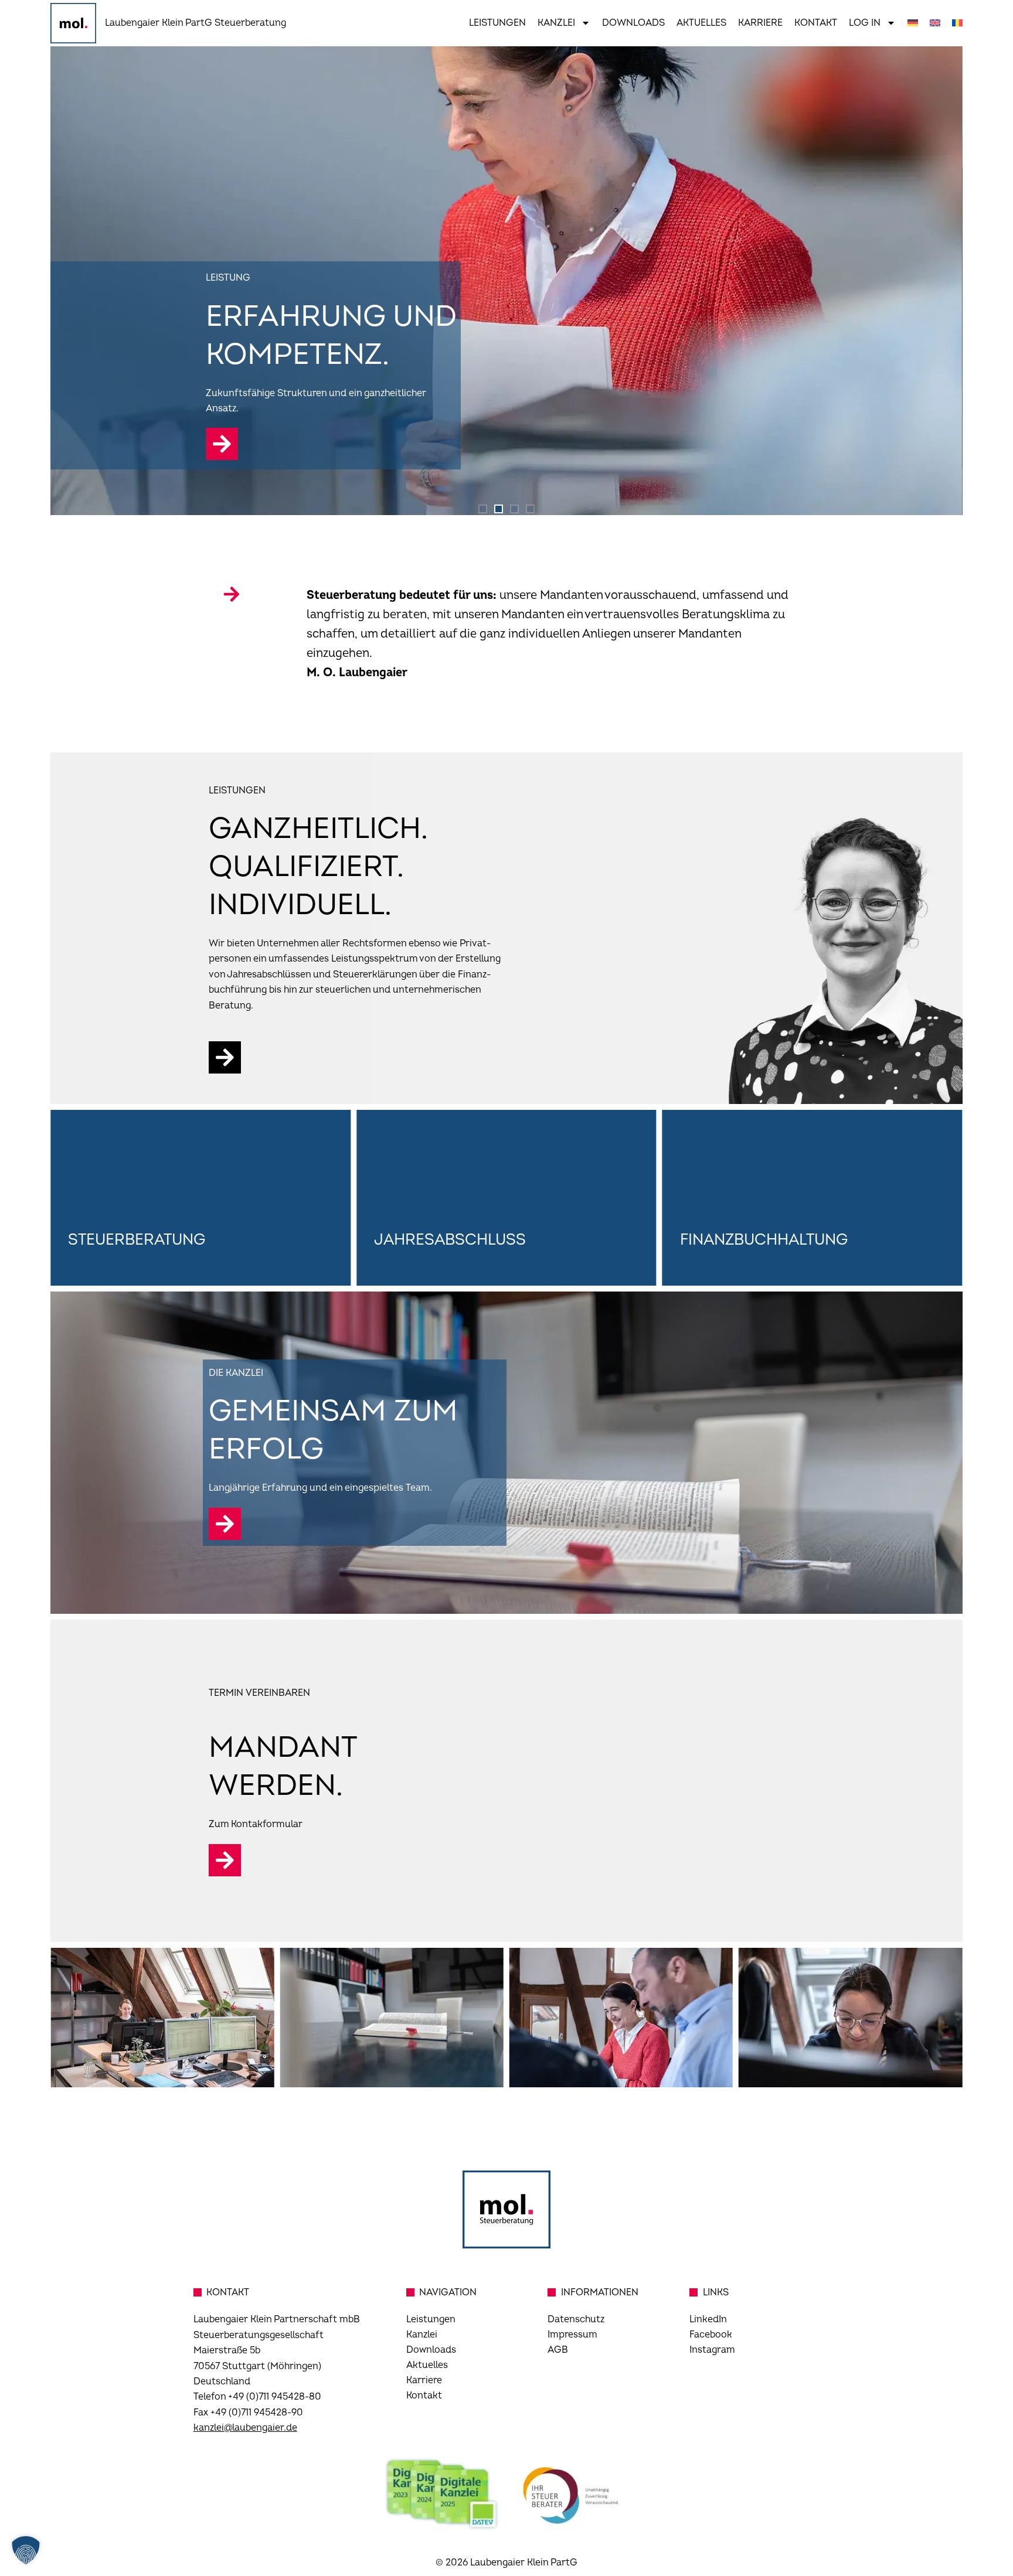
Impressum (572, 2335)
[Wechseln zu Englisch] (935, 23)
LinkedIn (708, 2319)
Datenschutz (576, 2319)
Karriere (760, 23)
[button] (483, 509)
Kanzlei (556, 23)
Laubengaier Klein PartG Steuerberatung (196, 23)
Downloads (633, 23)
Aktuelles (701, 23)
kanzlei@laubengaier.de (245, 2428)
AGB (558, 2350)
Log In (865, 23)
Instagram (712, 2350)
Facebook (711, 2335)
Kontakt (816, 23)
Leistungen (497, 23)
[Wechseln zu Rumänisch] (957, 23)
